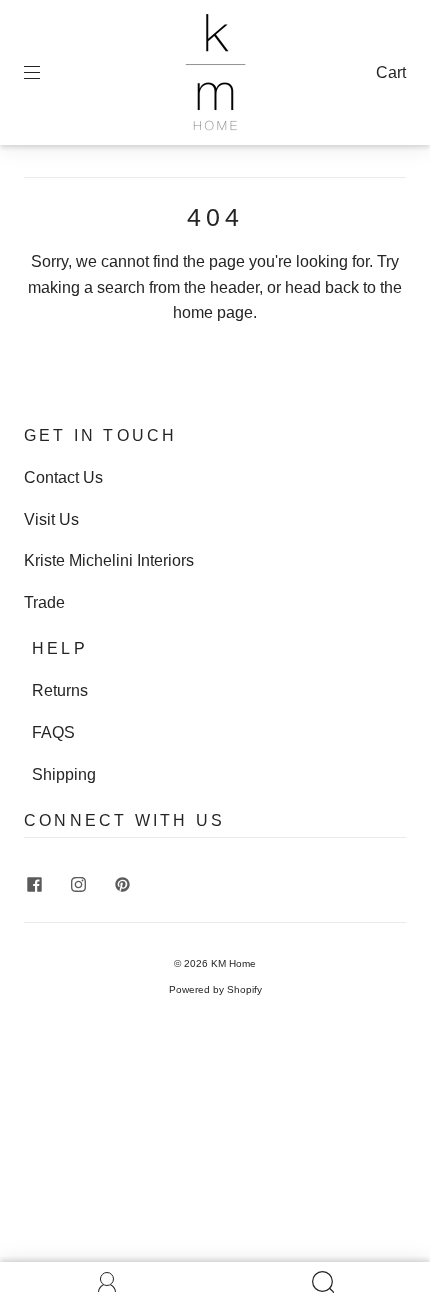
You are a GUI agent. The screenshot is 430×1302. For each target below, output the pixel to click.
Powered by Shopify (215, 989)
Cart (391, 72)
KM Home (233, 963)
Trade (44, 602)
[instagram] (78, 884)
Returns (60, 690)
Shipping (64, 774)
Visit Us (51, 519)
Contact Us (63, 477)
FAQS (53, 732)
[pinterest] (122, 884)
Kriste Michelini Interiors (109, 560)
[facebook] (34, 884)
